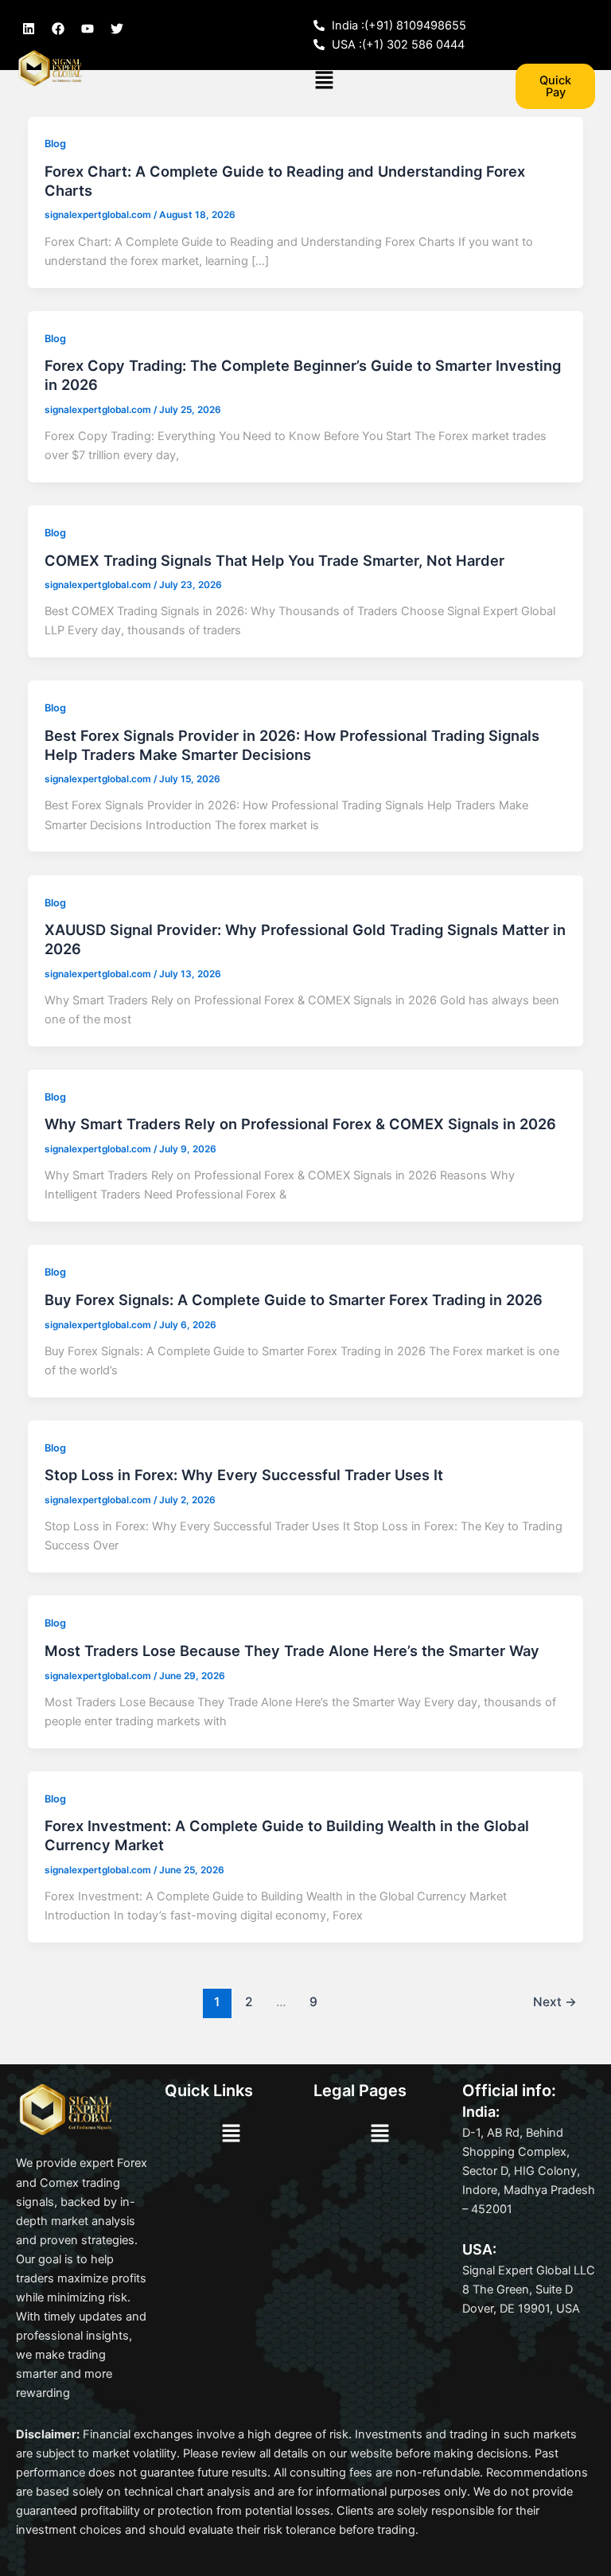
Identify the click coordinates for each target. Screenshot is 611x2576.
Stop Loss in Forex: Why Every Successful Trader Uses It (244, 1475)
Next (555, 2002)
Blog (55, 144)
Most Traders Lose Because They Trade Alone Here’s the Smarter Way (292, 1650)
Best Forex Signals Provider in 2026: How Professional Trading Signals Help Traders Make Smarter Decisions (292, 745)
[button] (324, 81)
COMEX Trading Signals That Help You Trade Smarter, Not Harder (274, 560)
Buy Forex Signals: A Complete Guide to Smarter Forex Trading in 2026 (294, 1300)
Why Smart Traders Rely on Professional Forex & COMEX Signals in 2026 (300, 1124)
